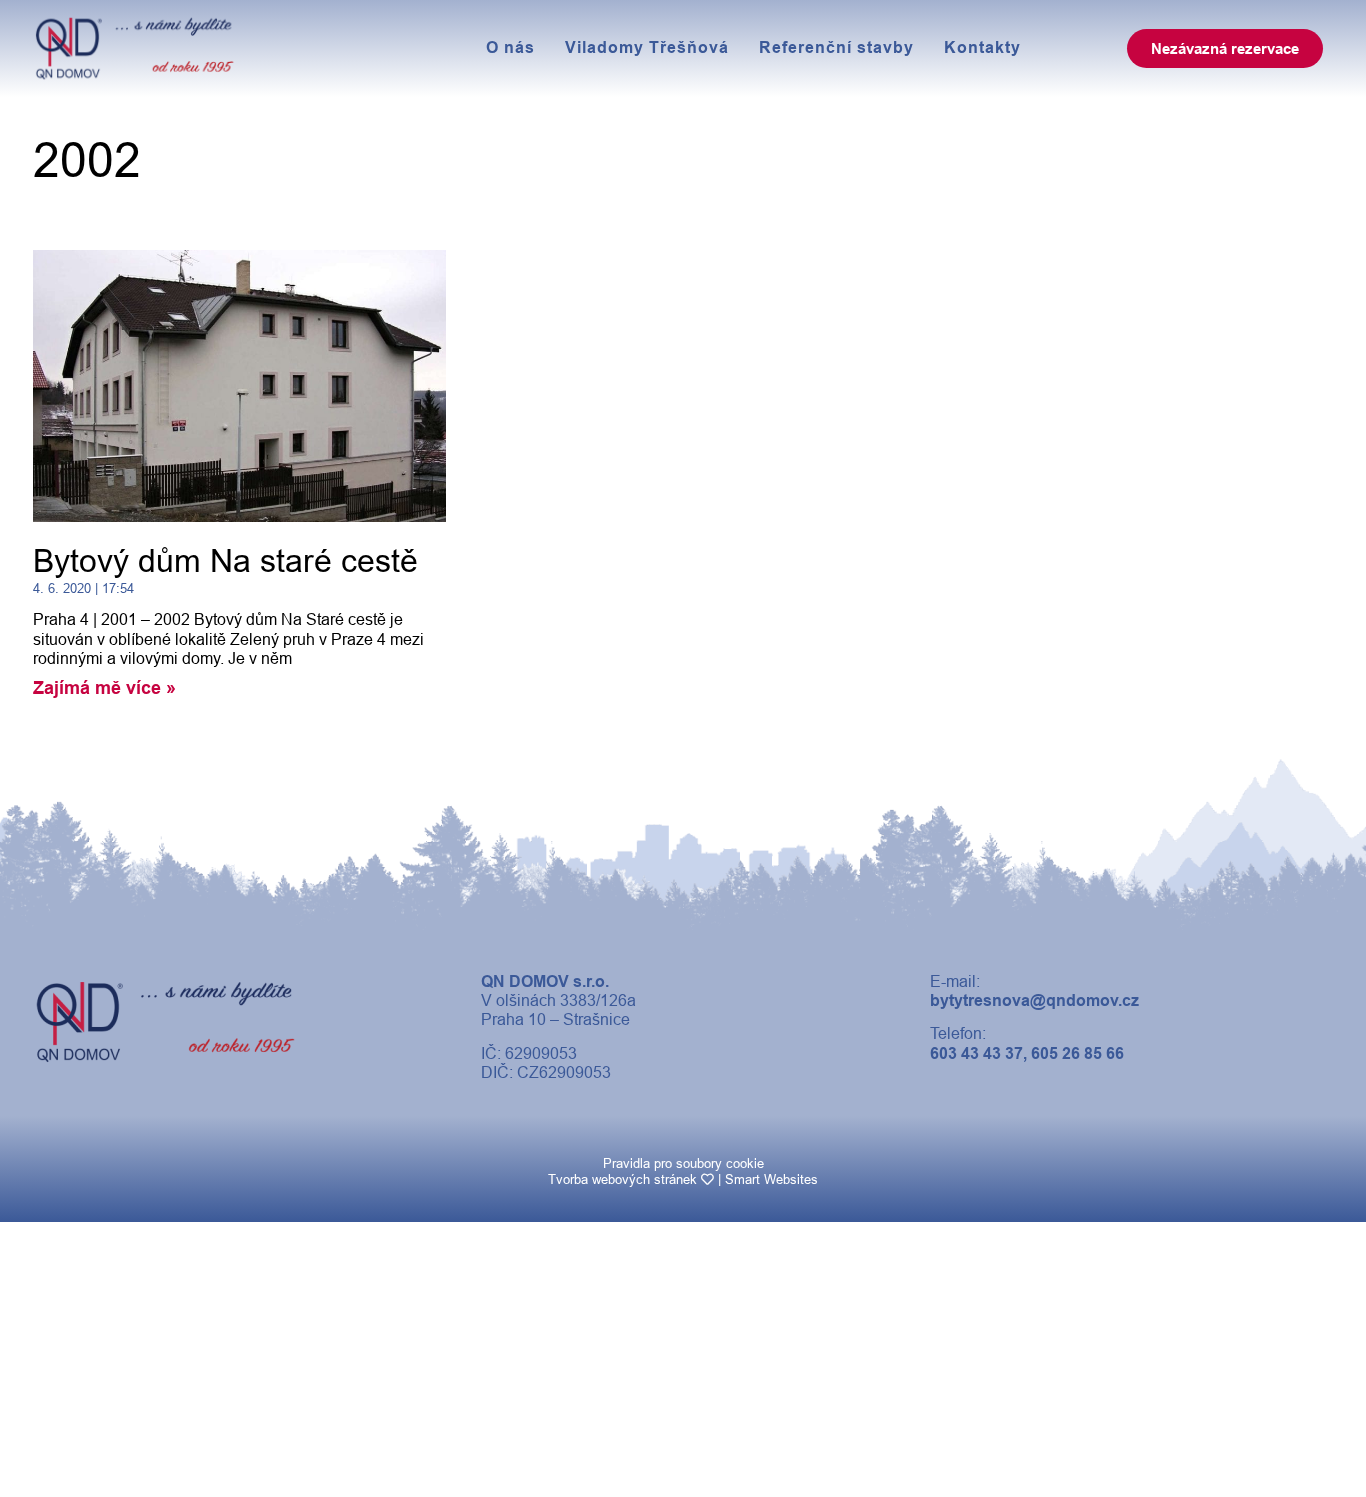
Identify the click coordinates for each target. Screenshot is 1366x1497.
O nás (510, 47)
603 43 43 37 (976, 1053)
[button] (1225, 48)
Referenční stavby (836, 47)
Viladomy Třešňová (647, 47)
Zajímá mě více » (104, 688)
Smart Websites (771, 1179)
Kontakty (982, 47)
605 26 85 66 (1077, 1053)
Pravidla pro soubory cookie (683, 1163)
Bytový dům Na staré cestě (225, 561)
